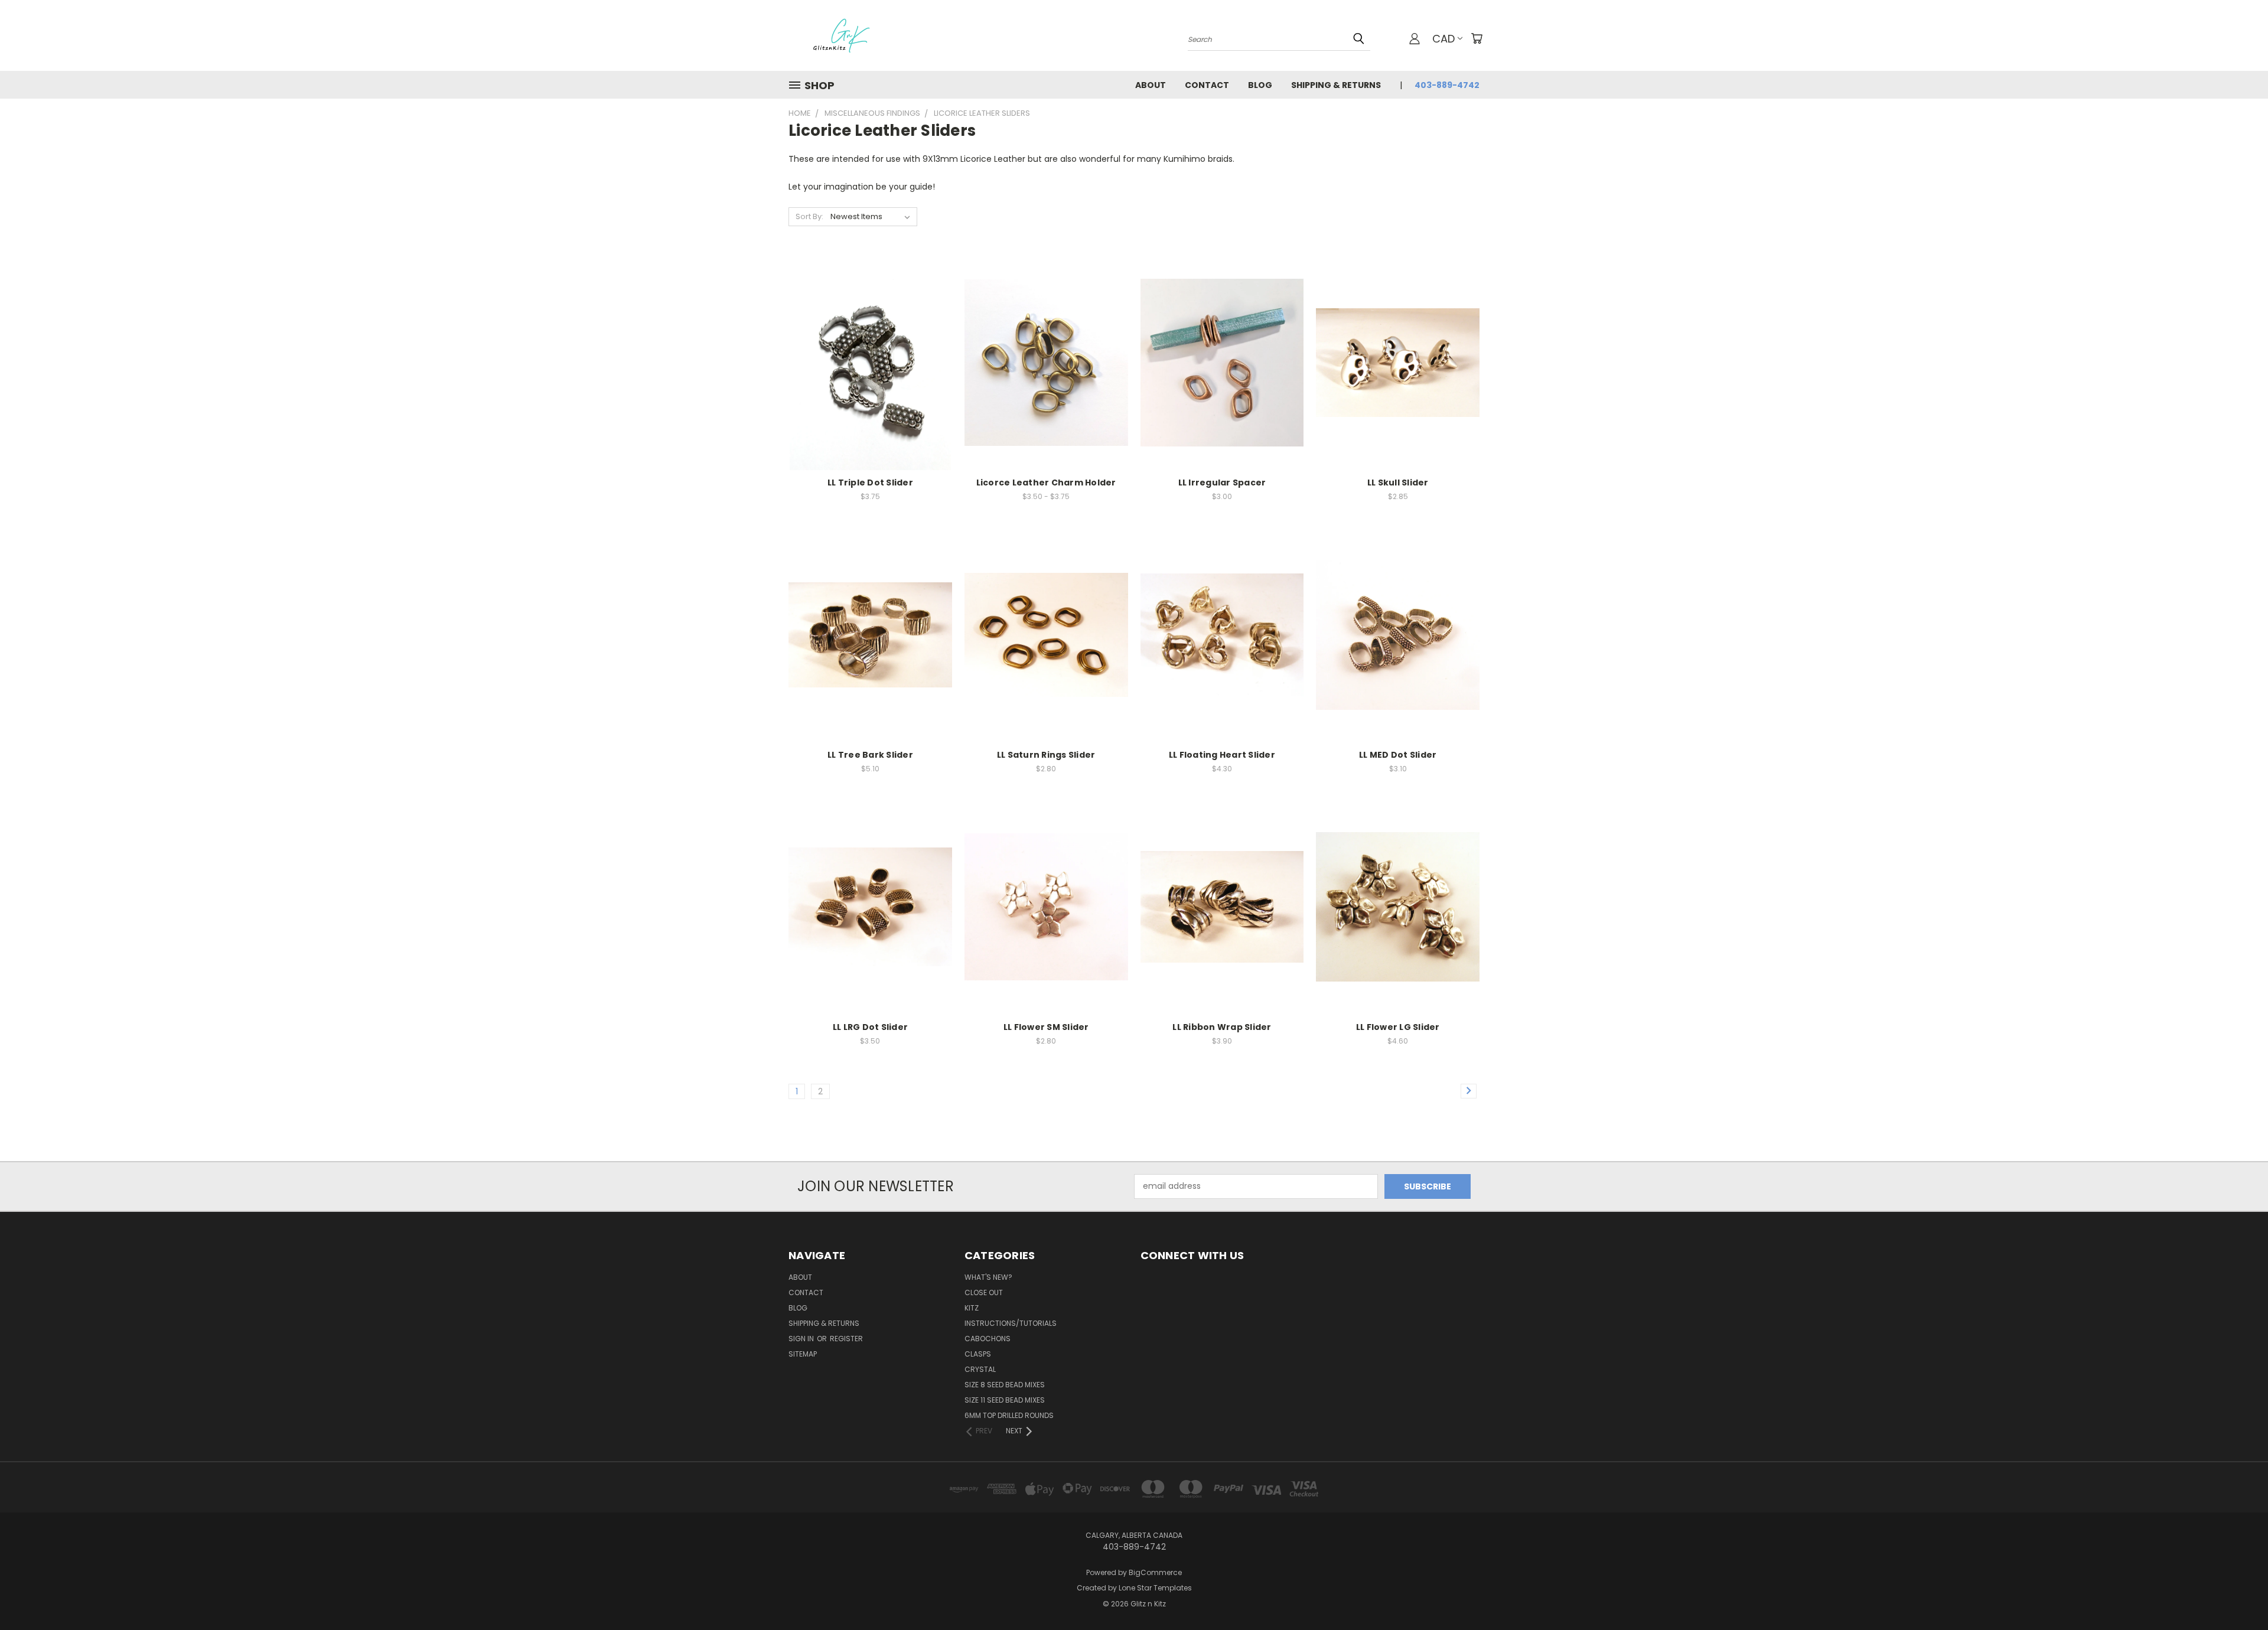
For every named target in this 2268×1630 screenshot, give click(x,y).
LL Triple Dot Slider (870, 483)
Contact (1207, 85)
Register (846, 1339)
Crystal (980, 1369)
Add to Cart (1398, 384)
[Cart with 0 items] (1477, 38)
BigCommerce (1155, 1572)
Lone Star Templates (1155, 1588)
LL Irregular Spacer (1222, 483)
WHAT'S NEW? (988, 1277)
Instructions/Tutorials (1011, 1323)
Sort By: (809, 216)
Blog (1260, 85)
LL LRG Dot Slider (870, 1027)
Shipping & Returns (1336, 85)
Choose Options (870, 384)
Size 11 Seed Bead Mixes (1005, 1400)
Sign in (802, 1339)
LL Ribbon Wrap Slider (1222, 1027)
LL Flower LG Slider (1398, 1027)
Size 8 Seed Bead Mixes (1005, 1385)
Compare (866, 362)
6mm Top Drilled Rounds (1009, 1415)
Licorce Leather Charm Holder (1046, 483)
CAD (1443, 39)
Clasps (978, 1354)
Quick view (870, 339)
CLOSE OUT (984, 1292)
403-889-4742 (1447, 85)
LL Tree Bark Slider (870, 755)
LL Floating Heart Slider (1222, 755)
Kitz (972, 1308)
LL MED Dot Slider (1398, 755)
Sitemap (803, 1354)
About (1151, 85)
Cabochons (988, 1339)
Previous (2237, 1593)
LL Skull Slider (1398, 483)
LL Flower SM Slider (1046, 1027)
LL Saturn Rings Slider (1046, 755)
